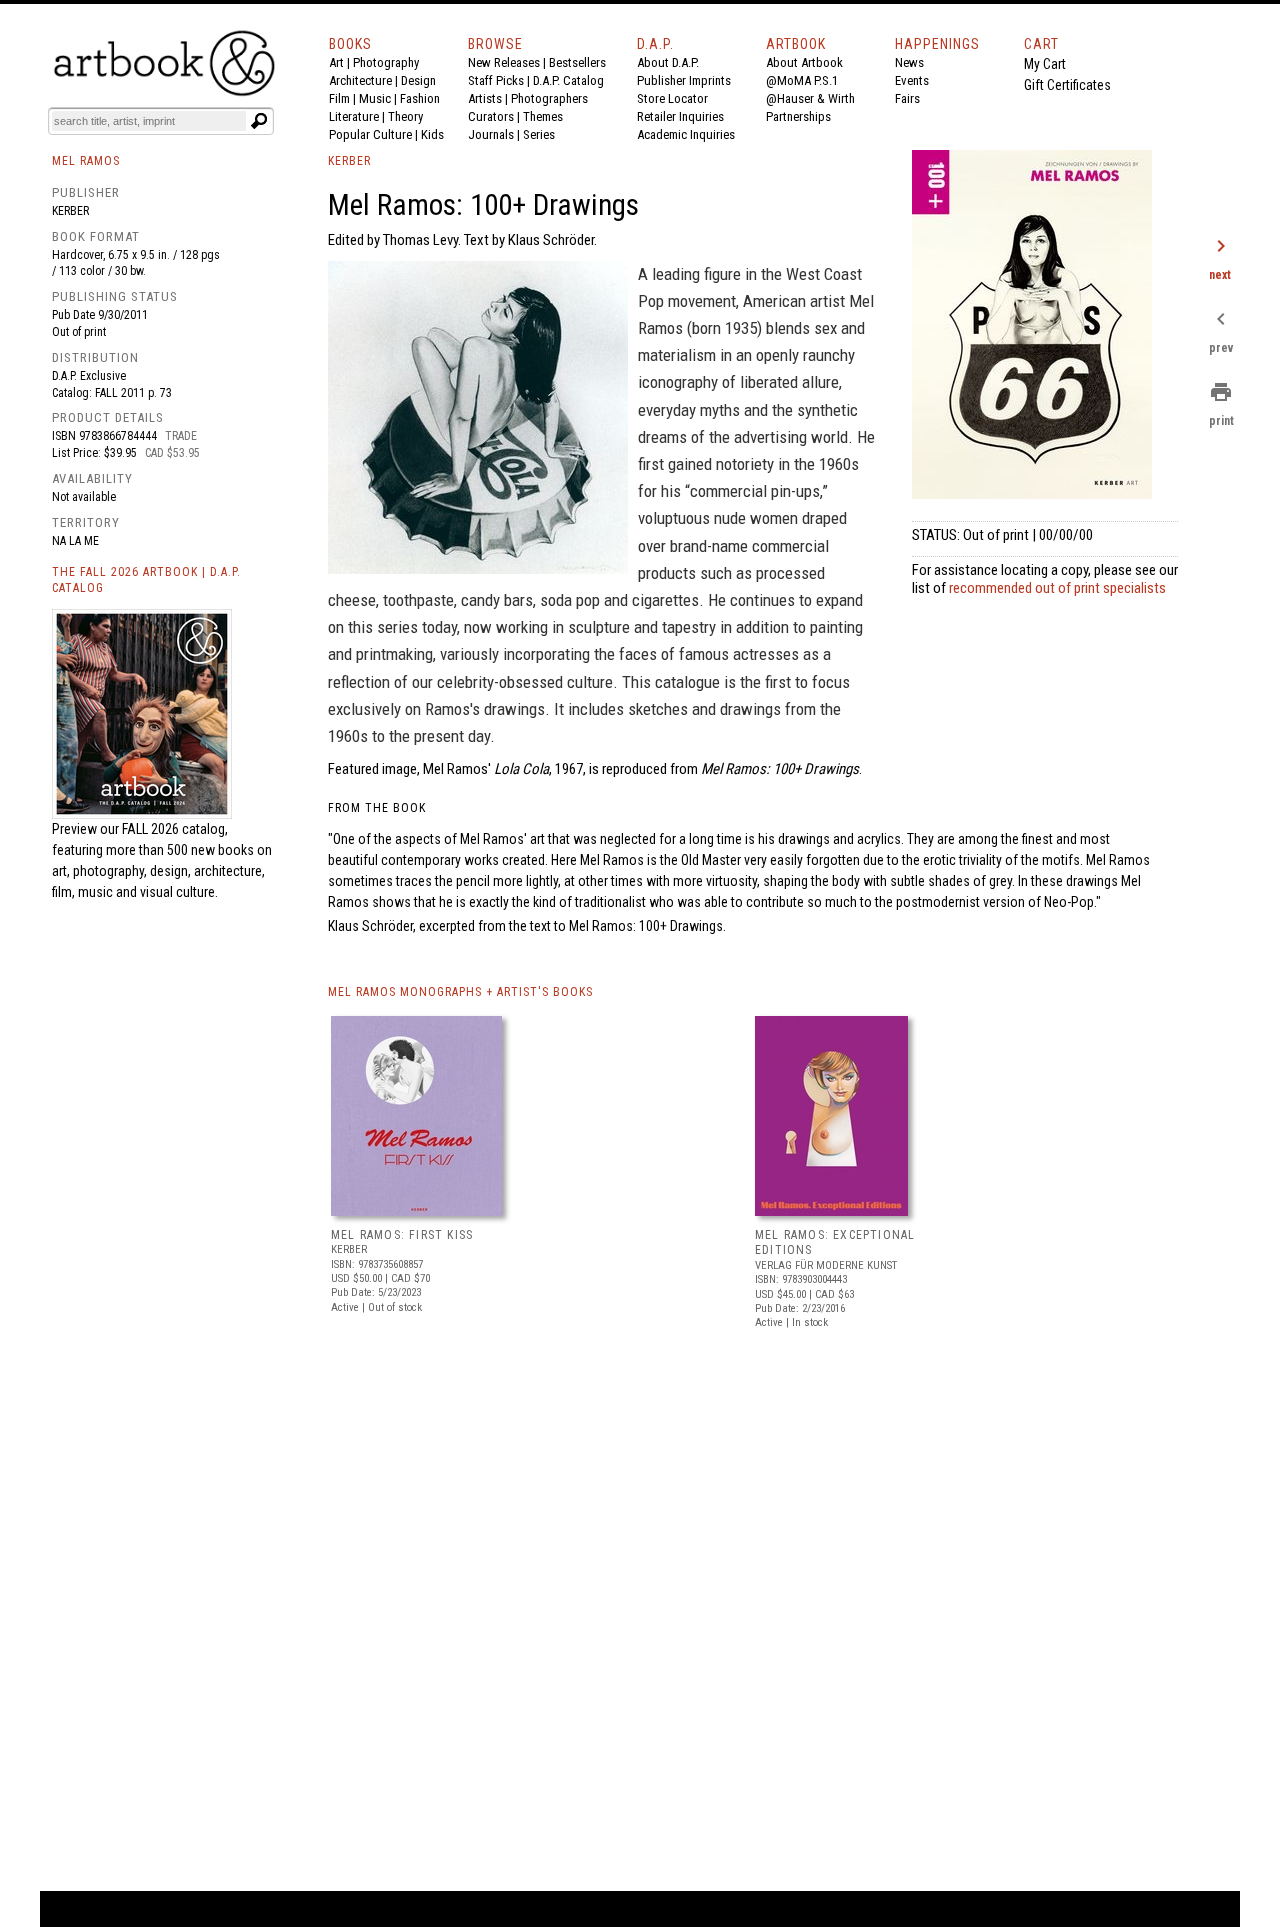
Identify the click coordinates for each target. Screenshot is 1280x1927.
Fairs (907, 98)
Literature (354, 116)
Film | (344, 98)
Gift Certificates (1067, 85)
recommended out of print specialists (1057, 588)
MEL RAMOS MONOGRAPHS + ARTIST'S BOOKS (460, 992)
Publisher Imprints (684, 80)
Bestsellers (577, 62)
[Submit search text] (259, 121)
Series (539, 134)
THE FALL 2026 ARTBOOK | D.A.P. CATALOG (146, 580)
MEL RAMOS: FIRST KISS (402, 1235)
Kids (432, 134)
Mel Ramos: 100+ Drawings (646, 926)
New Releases (504, 62)
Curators (491, 116)
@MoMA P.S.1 (802, 80)
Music (375, 98)
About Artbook (804, 62)
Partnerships (798, 116)
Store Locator (672, 98)
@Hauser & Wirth (810, 98)
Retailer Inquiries (680, 116)
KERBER (349, 161)
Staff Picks (496, 80)
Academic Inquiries (686, 134)
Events (912, 80)
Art (336, 62)
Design (418, 80)
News (909, 62)
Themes (543, 116)
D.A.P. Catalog (568, 80)
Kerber (70, 211)
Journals (491, 134)
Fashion (420, 98)
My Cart (1045, 64)
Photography (386, 62)
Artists (485, 98)
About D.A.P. (668, 62)
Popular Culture (370, 134)
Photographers (549, 98)
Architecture (360, 80)
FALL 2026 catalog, (175, 829)
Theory (405, 116)
